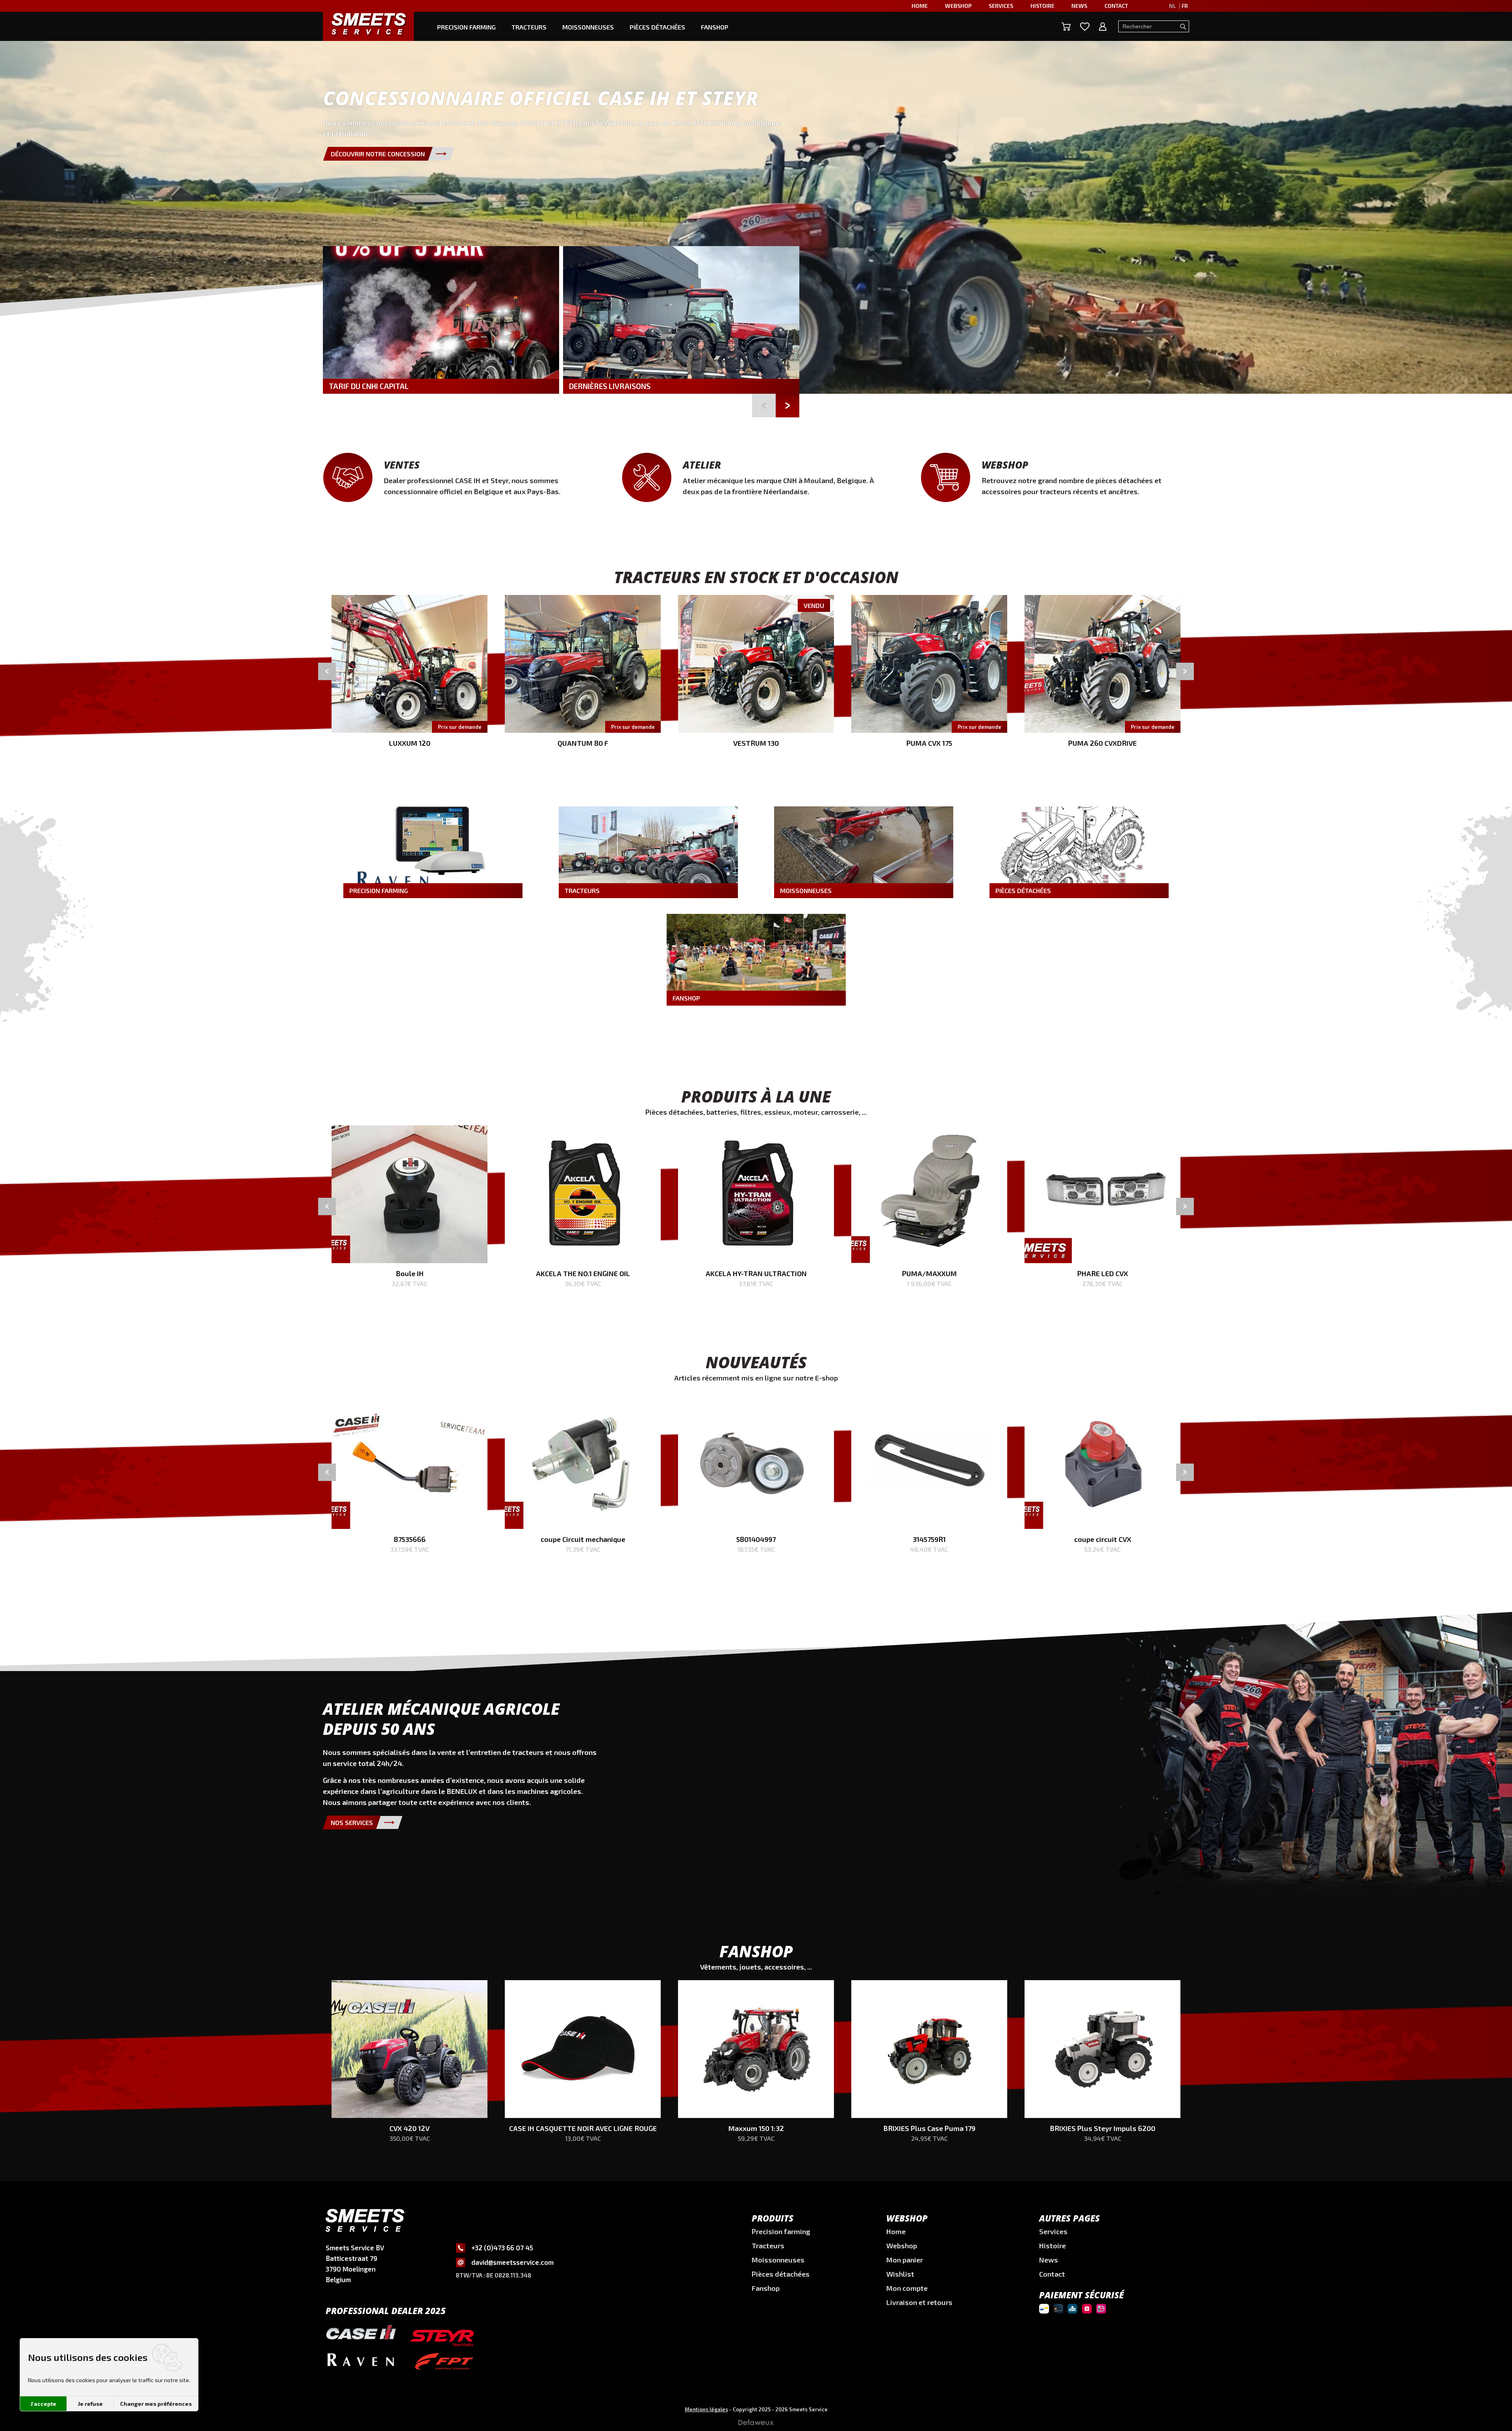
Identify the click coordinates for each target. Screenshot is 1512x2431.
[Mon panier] (1066, 27)
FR (1185, 6)
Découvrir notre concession (378, 154)
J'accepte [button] (44, 2404)
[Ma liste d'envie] (1085, 27)
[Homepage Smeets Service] (368, 23)
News (1079, 6)
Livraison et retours (919, 2302)
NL (1172, 6)
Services (1001, 6)
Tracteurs (529, 27)
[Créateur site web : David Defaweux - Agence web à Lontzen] (756, 2425)
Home (920, 6)
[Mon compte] (1103, 27)
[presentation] (327, 671)
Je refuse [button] (90, 2404)
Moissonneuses (588, 27)
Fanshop (715, 27)
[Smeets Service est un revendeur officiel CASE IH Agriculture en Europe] (361, 2336)
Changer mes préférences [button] (156, 2404)
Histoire (1042, 6)
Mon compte (907, 2288)
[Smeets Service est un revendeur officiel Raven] (361, 2365)
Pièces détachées (657, 27)
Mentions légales (706, 2409)
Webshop (958, 6)
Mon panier (905, 2260)
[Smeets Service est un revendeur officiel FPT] (444, 2363)
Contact (1116, 6)
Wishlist (900, 2274)
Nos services (352, 1822)
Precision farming (466, 27)
